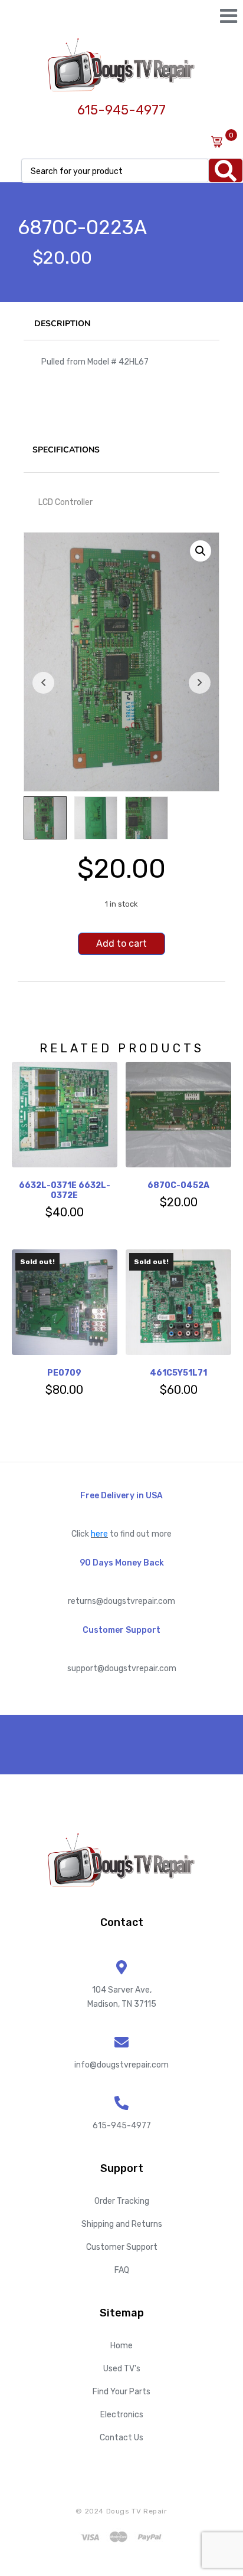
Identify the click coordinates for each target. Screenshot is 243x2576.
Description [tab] (62, 324)
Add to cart (121, 944)
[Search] (226, 170)
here (99, 1534)
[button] (201, 551)
